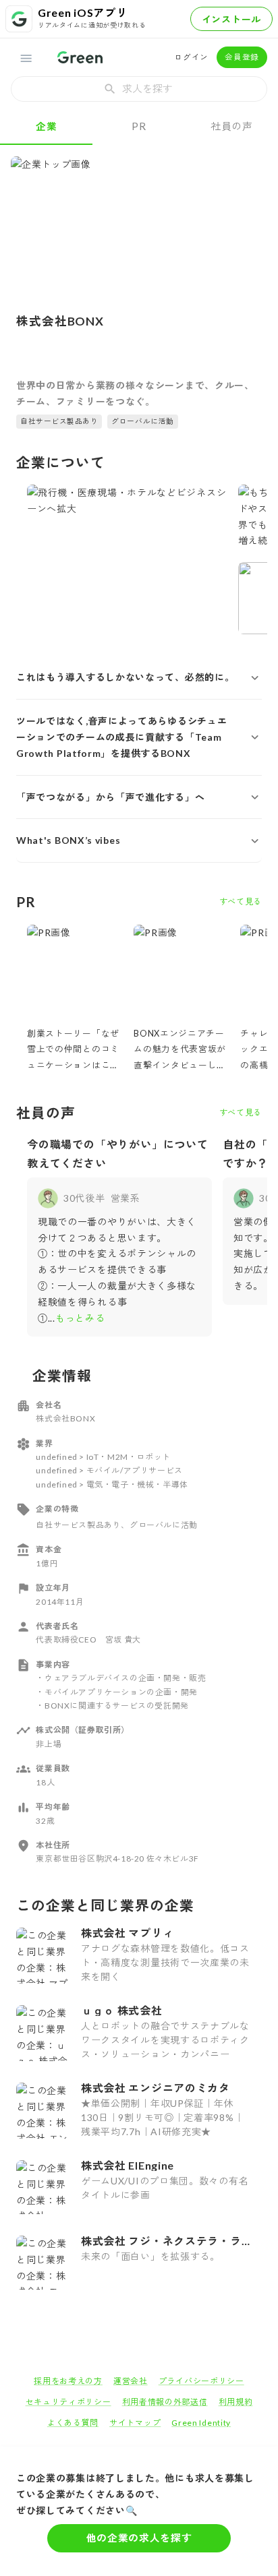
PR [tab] (139, 126)
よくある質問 (73, 2423)
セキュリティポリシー (68, 2402)
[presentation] (139, 89)
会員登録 (242, 57)
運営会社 (131, 2381)
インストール (231, 19)
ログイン (191, 57)
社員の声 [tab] (232, 126)
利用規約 (236, 2402)
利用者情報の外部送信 (165, 2402)
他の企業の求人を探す (139, 2538)
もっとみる (80, 1318)
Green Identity (201, 2423)
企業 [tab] (46, 126)
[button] (139, 677)
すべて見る (241, 901)
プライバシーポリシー (201, 2381)
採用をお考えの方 (68, 2381)
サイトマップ (135, 2423)
